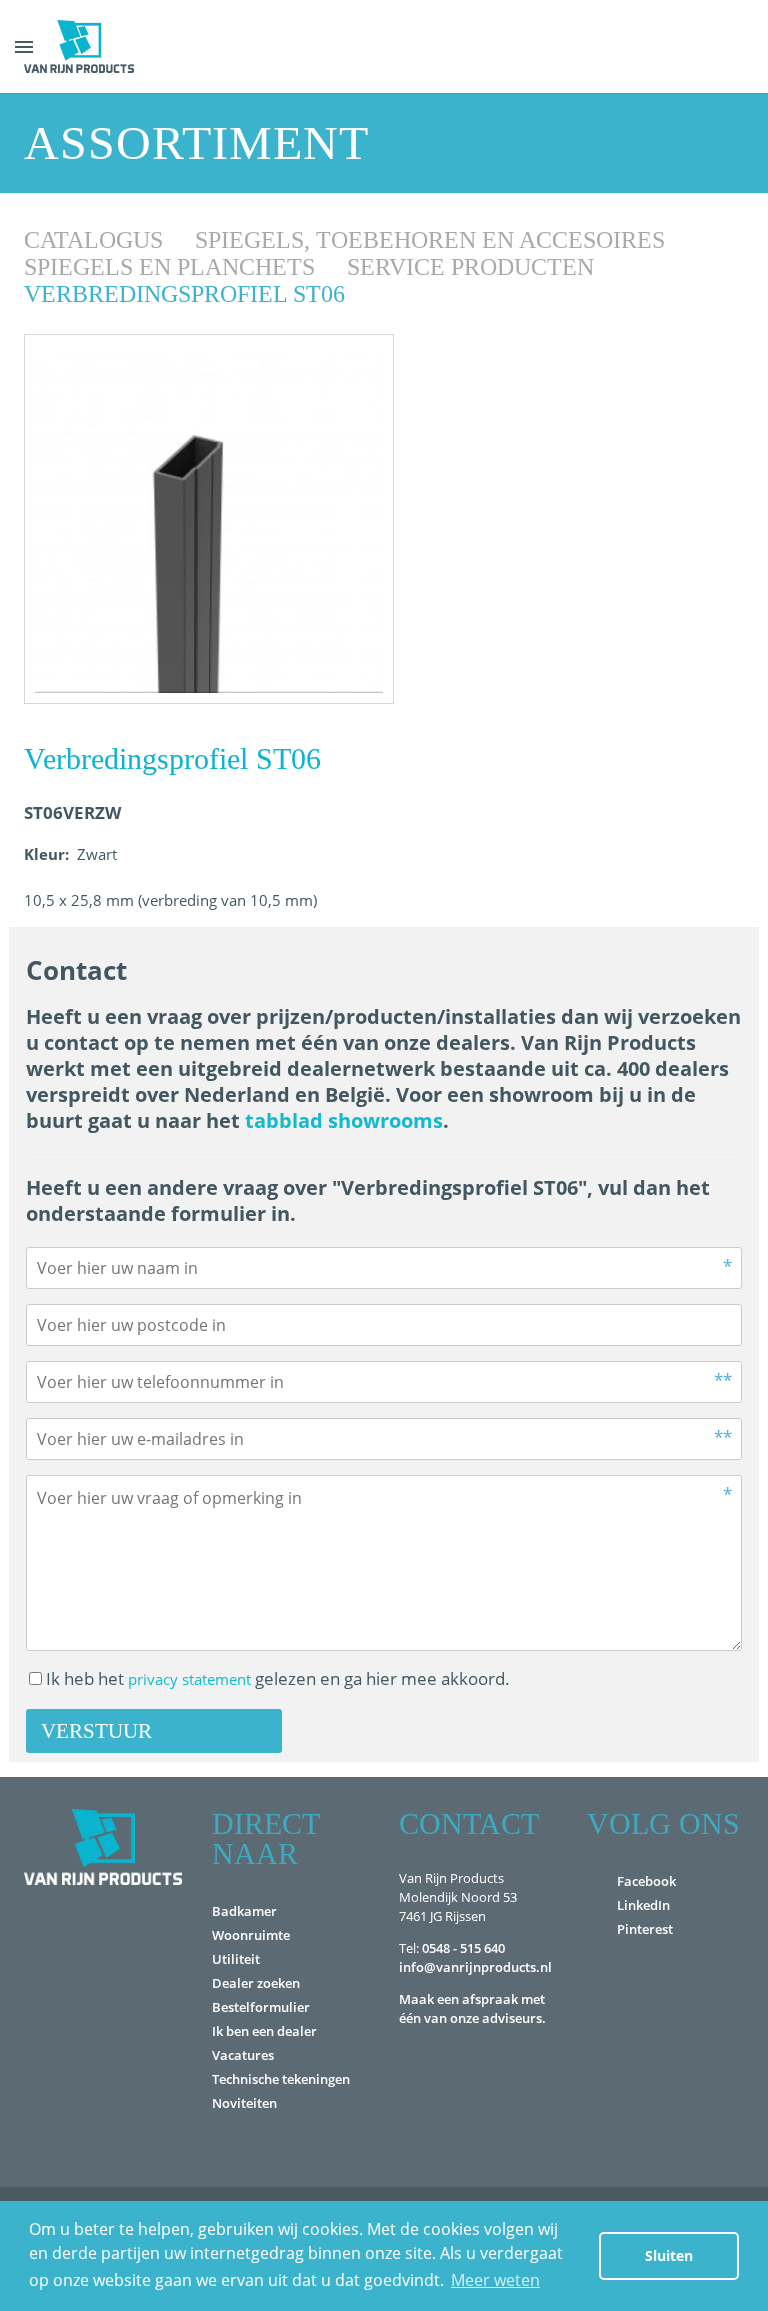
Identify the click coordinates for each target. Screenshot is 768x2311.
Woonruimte (251, 1935)
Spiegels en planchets (172, 267)
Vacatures (243, 2055)
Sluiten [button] (669, 2255)
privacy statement (189, 1679)
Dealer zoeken (256, 1983)
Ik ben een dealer (264, 2031)
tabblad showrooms (344, 1120)
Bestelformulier (261, 2007)
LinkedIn (643, 1905)
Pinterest (645, 1929)
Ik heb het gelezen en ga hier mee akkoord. (278, 1678)
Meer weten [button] (495, 2280)
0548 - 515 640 (463, 1948)
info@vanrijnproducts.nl (475, 1967)
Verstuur (96, 1731)
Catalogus (96, 240)
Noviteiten (244, 2103)
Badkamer (244, 1911)
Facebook (646, 1881)
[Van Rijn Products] (79, 46)
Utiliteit (236, 1959)
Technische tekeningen (281, 2079)
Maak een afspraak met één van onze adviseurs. (472, 2008)
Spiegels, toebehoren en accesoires (433, 240)
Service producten (473, 267)
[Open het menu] (24, 47)
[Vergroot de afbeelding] (209, 519)
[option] (209, 519)
